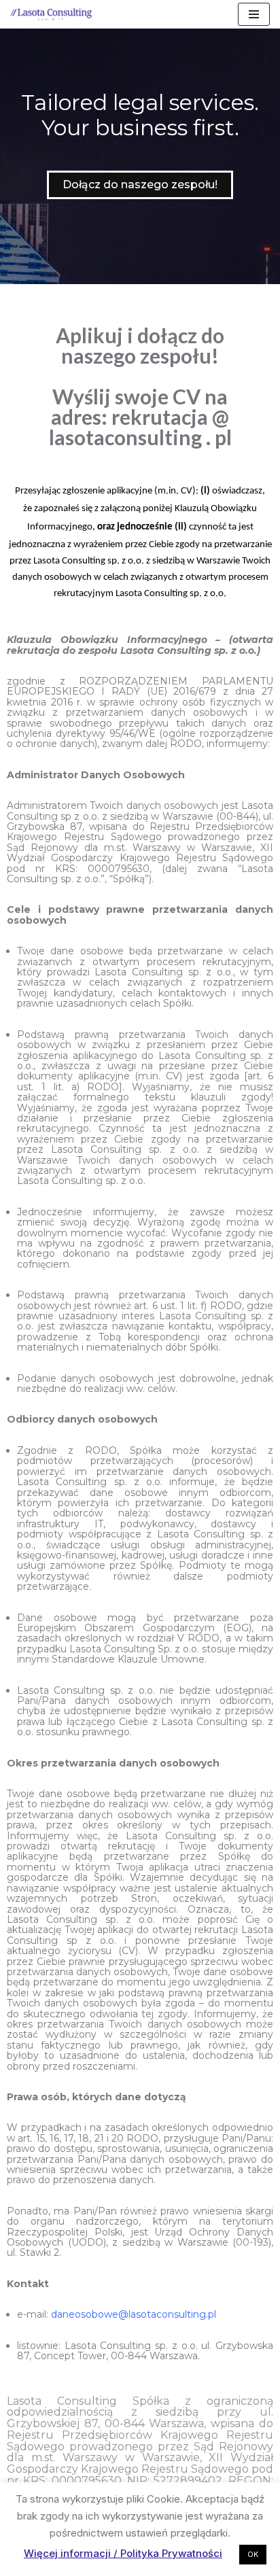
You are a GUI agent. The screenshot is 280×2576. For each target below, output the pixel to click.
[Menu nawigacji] (254, 14)
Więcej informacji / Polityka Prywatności (123, 2553)
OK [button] (253, 2554)
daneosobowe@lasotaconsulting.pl (134, 2314)
